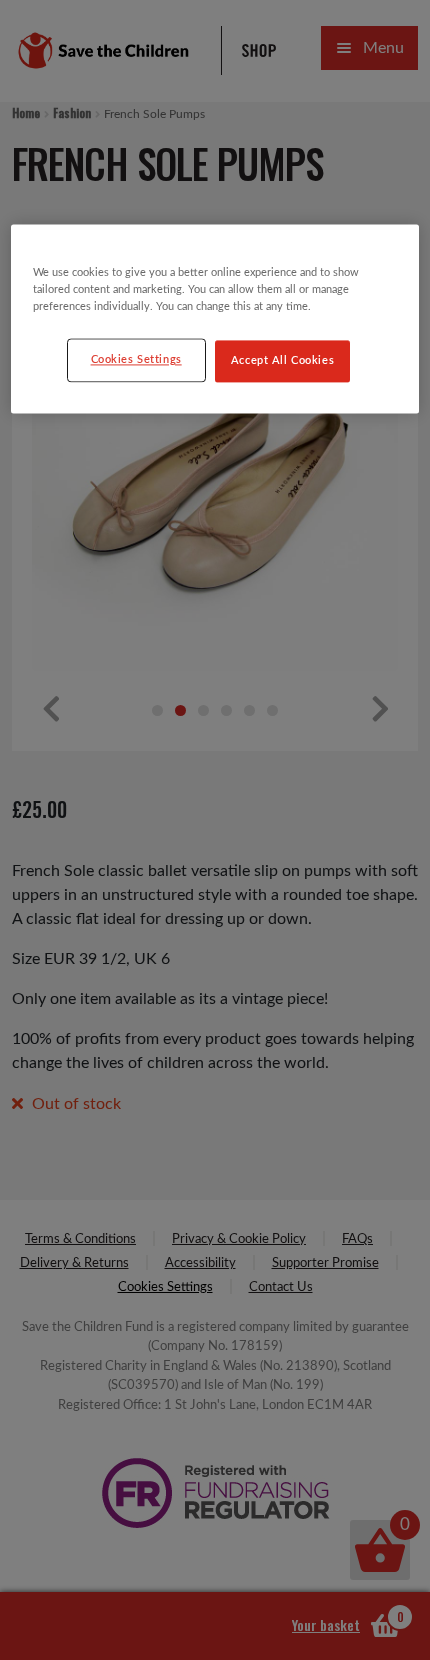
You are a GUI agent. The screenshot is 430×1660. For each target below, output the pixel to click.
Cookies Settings (136, 360)
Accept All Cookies (282, 361)
